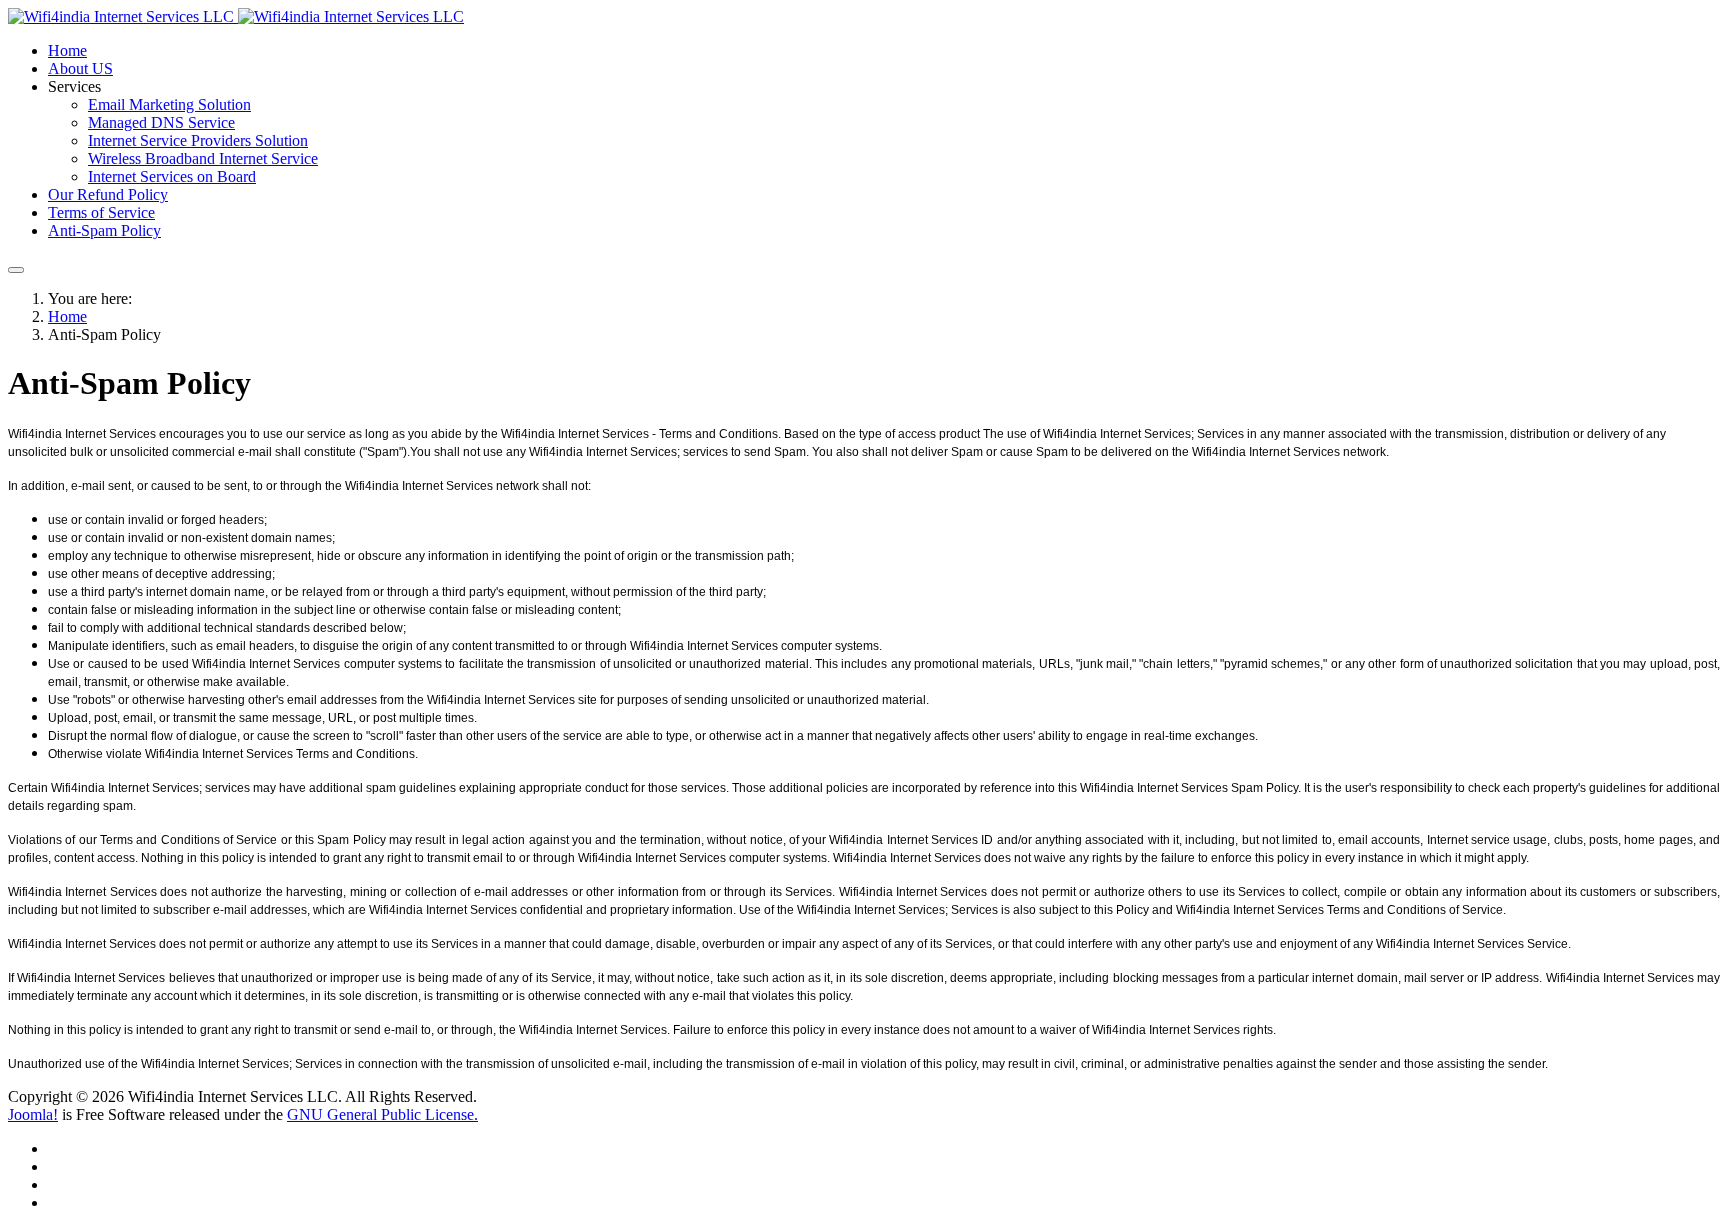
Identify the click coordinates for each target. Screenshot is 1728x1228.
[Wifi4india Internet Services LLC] (236, 16)
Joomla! (33, 1114)
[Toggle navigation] (16, 270)
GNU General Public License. (382, 1114)
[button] (74, 86)
